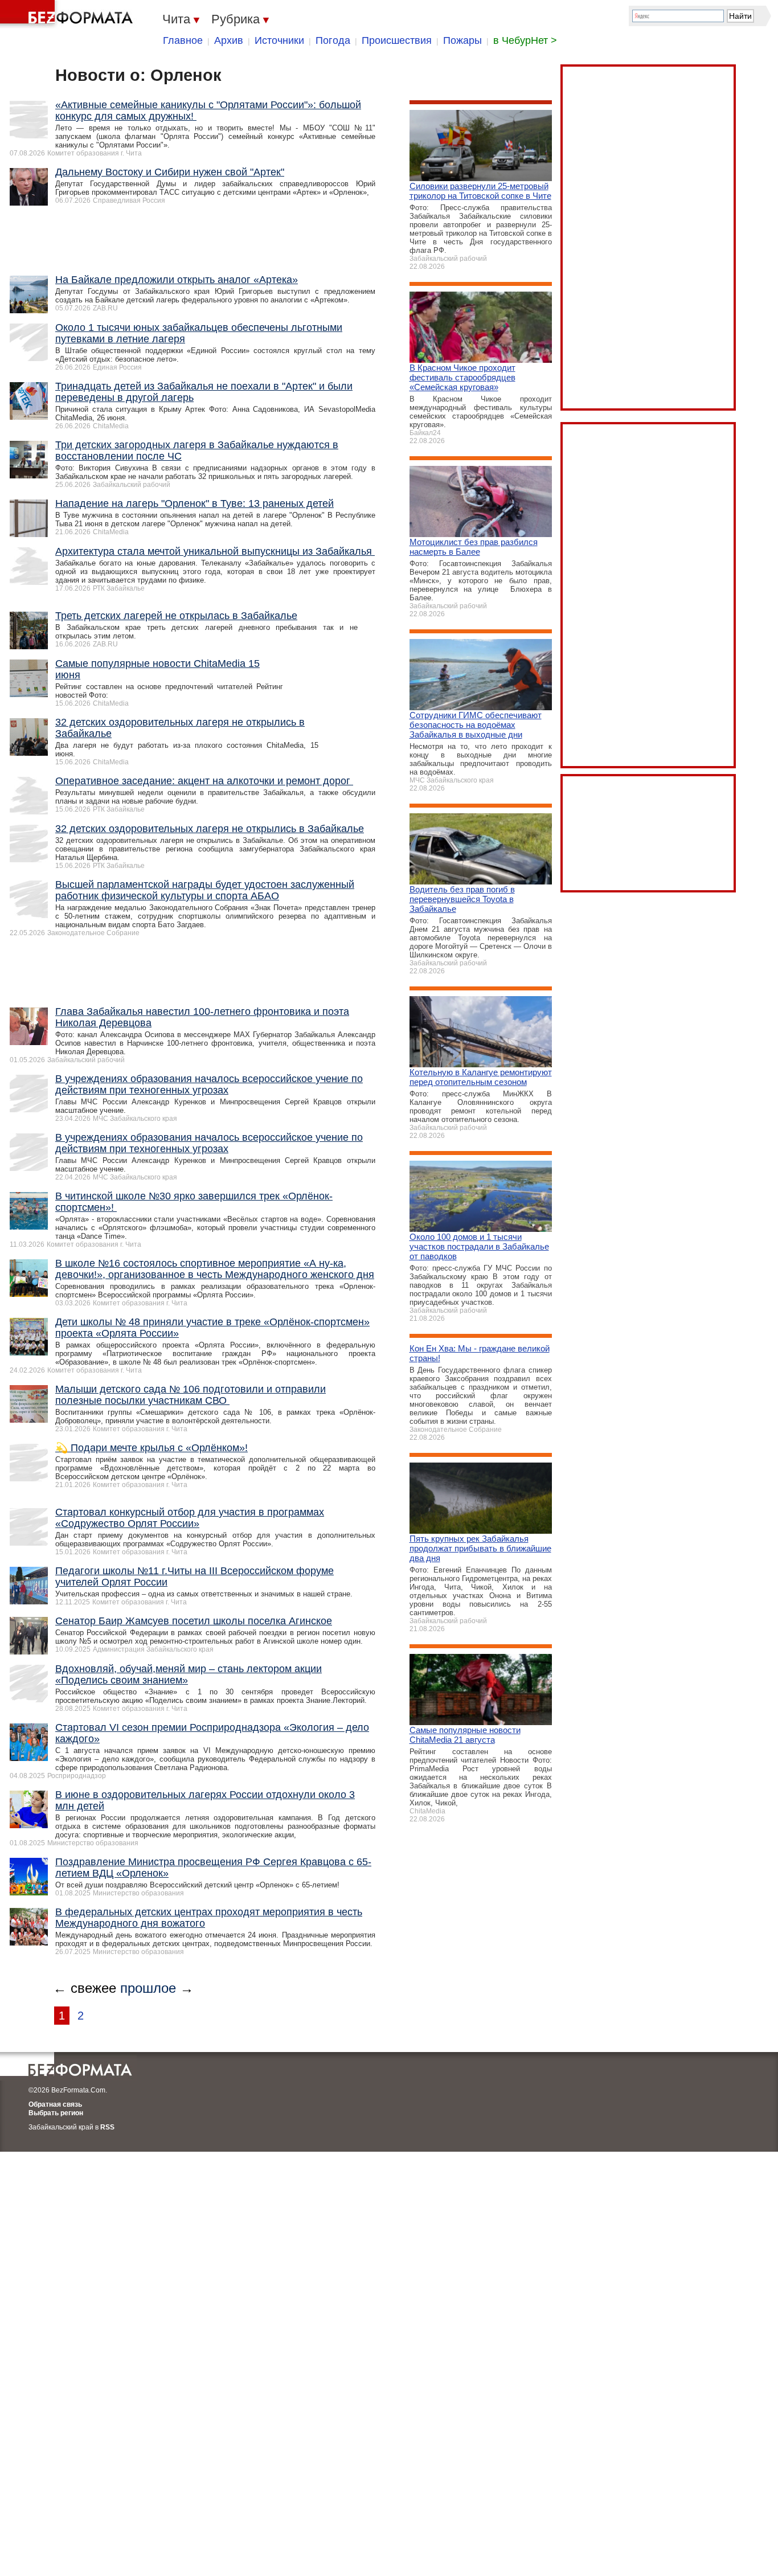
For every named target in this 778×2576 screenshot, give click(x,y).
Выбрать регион (56, 2113)
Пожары (462, 40)
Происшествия (397, 40)
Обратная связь (55, 2104)
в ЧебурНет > (525, 40)
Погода (333, 40)
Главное (183, 40)
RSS (107, 2127)
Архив (229, 40)
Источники (279, 40)
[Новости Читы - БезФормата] (68, 14)
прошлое (148, 1988)
